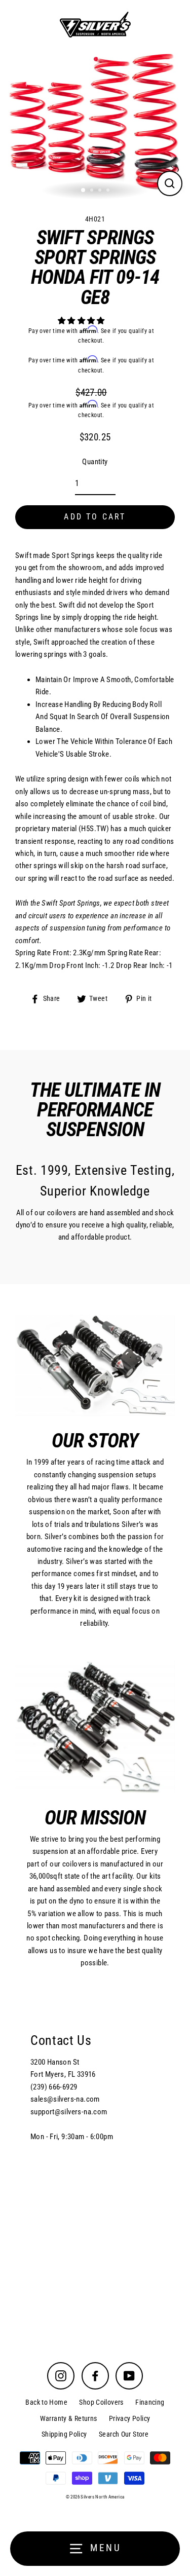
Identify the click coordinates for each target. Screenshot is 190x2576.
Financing (150, 2402)
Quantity (95, 462)
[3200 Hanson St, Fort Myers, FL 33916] (95, 2164)
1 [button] (84, 191)
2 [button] (93, 191)
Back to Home (46, 2402)
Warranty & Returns (69, 2418)
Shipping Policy (64, 2434)
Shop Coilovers (101, 2402)
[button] (82, 321)
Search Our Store (124, 2434)
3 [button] (101, 191)
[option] (95, 124)
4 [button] (109, 191)
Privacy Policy (129, 2418)
